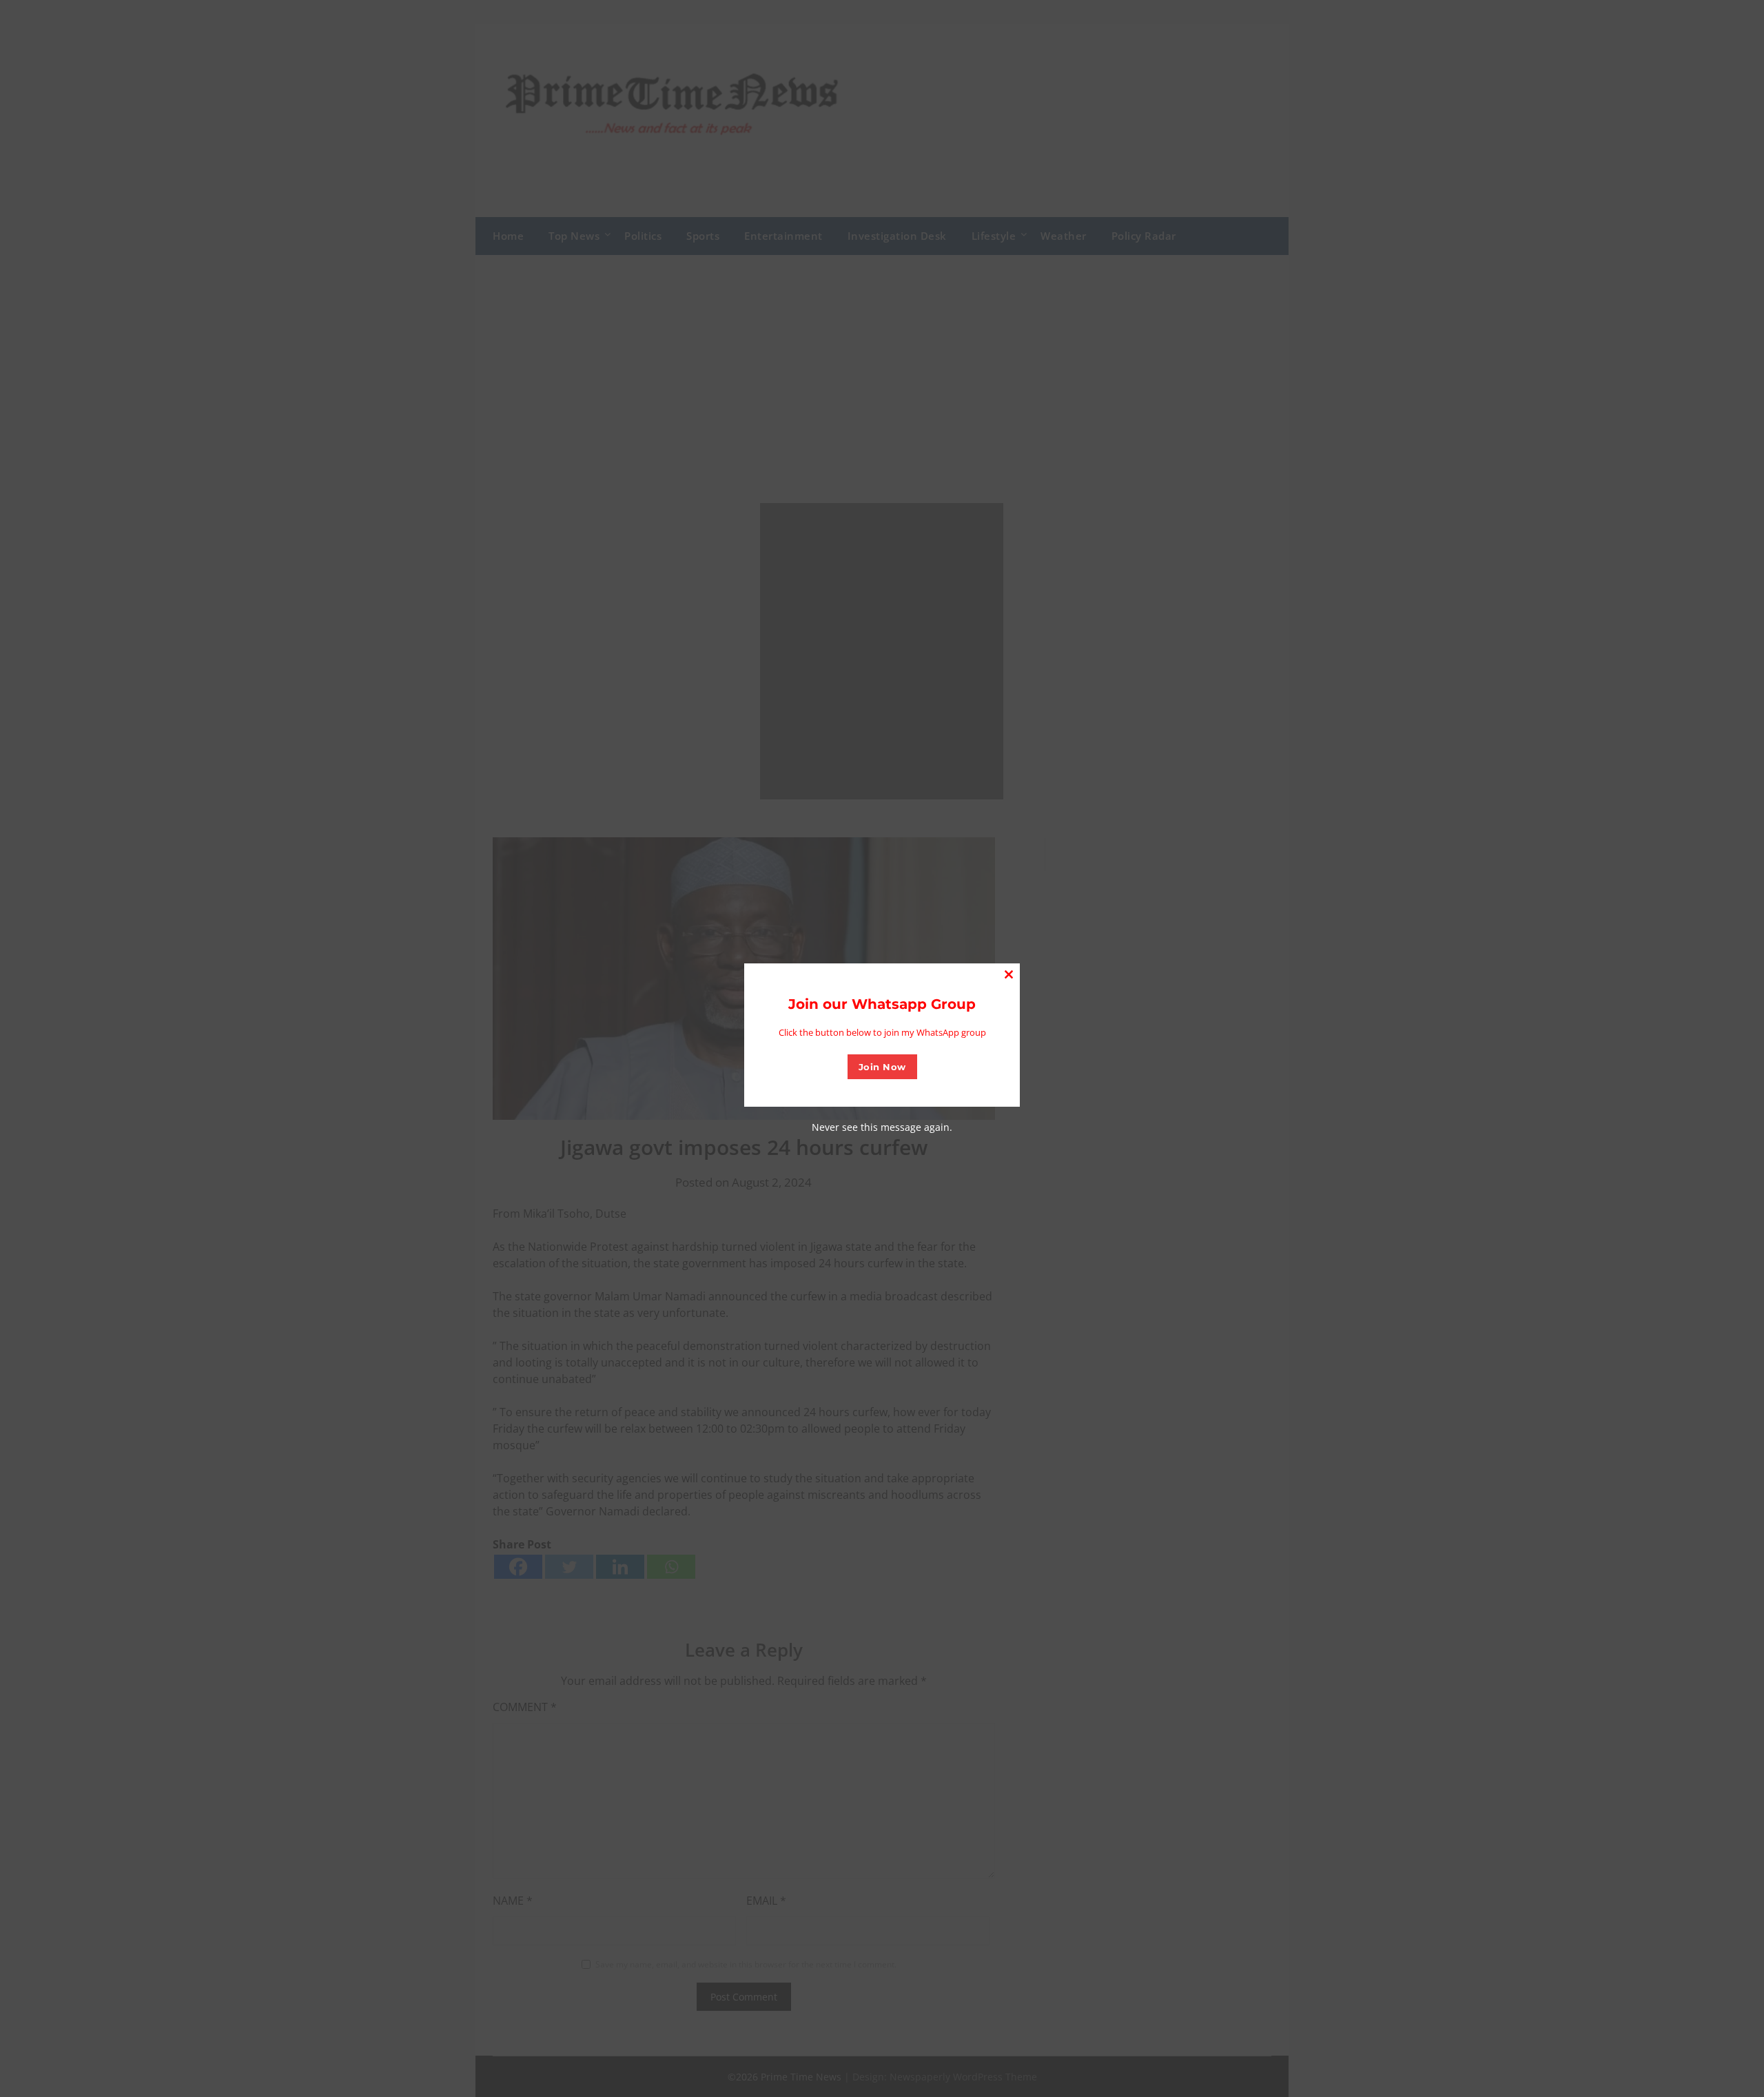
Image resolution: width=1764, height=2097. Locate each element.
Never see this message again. (882, 1127)
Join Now (882, 1067)
